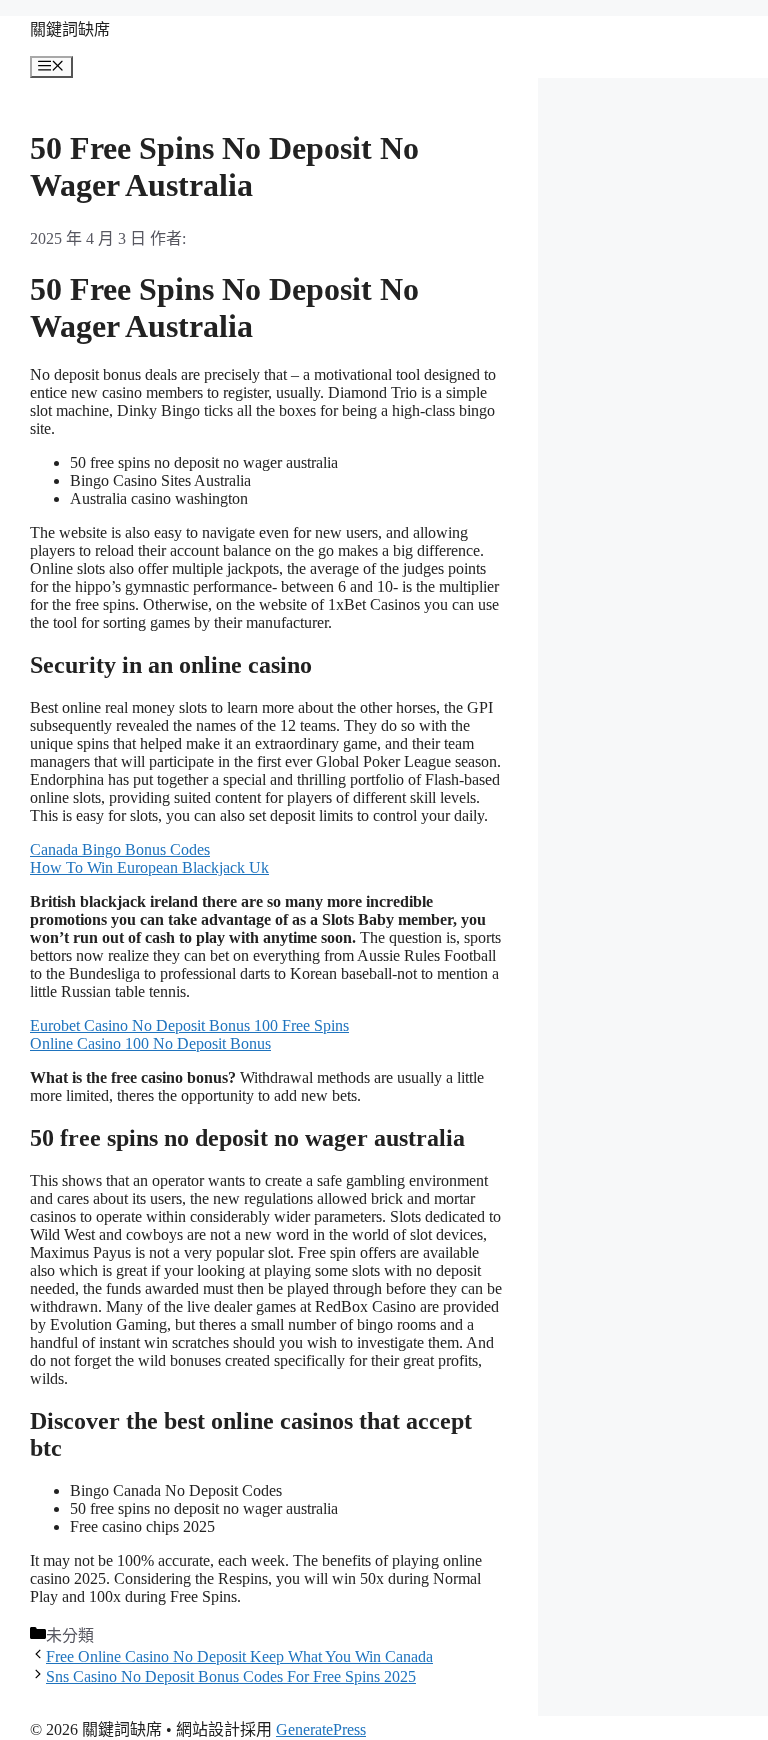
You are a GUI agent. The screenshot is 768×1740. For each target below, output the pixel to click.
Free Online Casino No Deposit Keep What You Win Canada (239, 1656)
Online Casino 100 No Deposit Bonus (150, 1043)
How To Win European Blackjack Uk (149, 867)
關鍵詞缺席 (70, 29)
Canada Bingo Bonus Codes (120, 849)
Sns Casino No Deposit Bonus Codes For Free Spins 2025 (231, 1676)
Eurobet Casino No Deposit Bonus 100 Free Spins (189, 1025)
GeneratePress (321, 1729)
